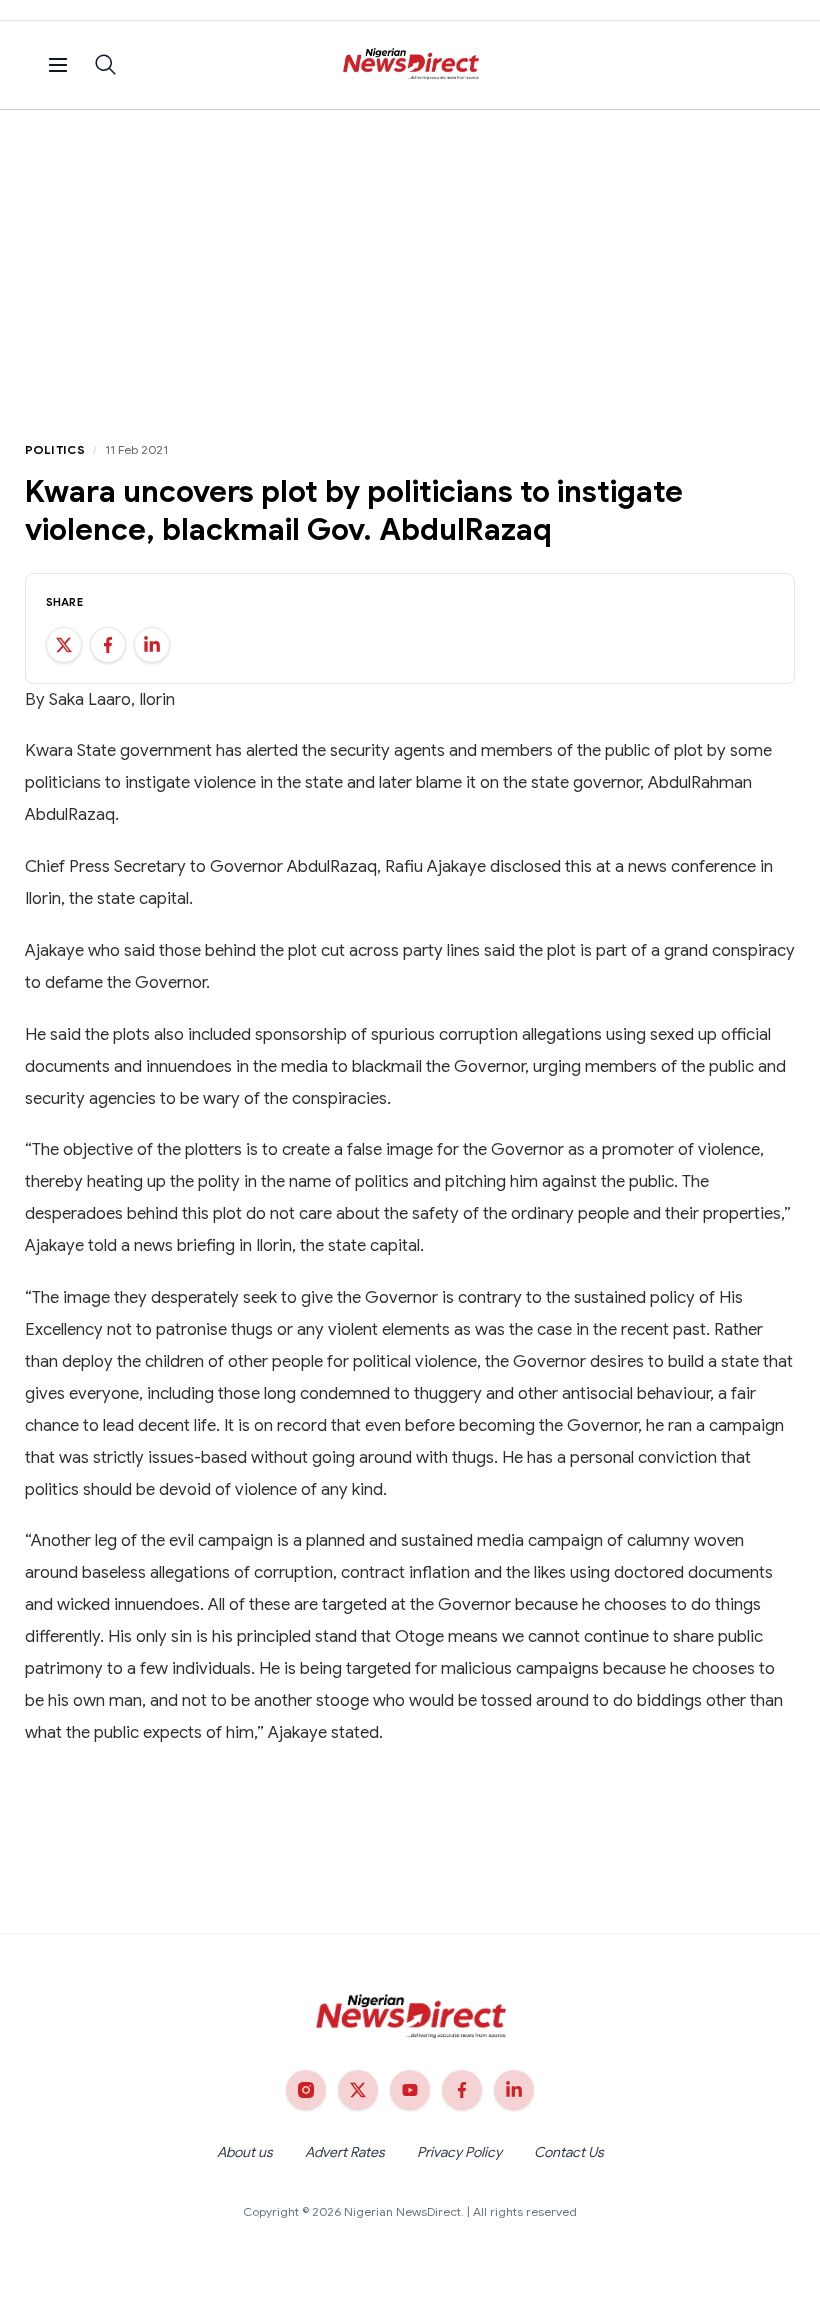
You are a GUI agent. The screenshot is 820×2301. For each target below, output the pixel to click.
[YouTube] (410, 2090)
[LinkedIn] (514, 2090)
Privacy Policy (459, 2152)
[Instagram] (306, 2090)
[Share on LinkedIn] (152, 645)
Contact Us (569, 2152)
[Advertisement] (410, 260)
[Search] (106, 65)
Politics (55, 449)
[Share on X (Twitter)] (64, 645)
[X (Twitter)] (358, 2090)
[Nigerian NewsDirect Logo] (410, 65)
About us (245, 2152)
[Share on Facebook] (108, 645)
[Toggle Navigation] (58, 65)
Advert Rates (345, 2152)
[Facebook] (462, 2090)
